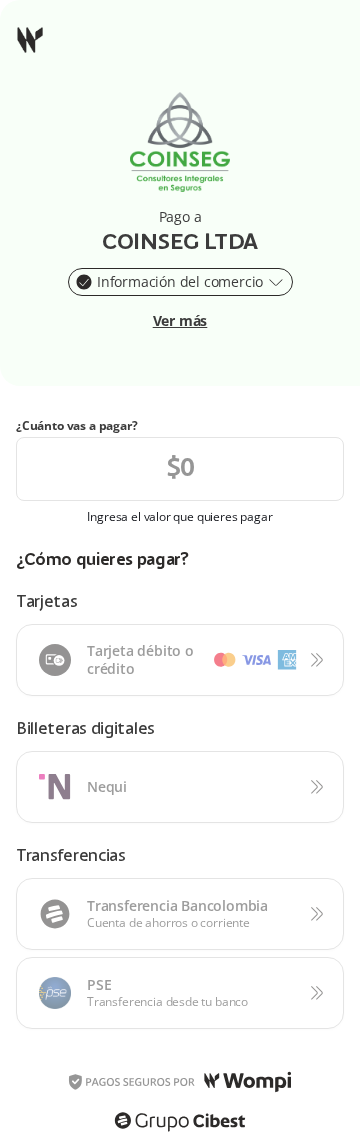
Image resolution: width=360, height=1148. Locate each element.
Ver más (180, 321)
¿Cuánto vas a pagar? (77, 426)
